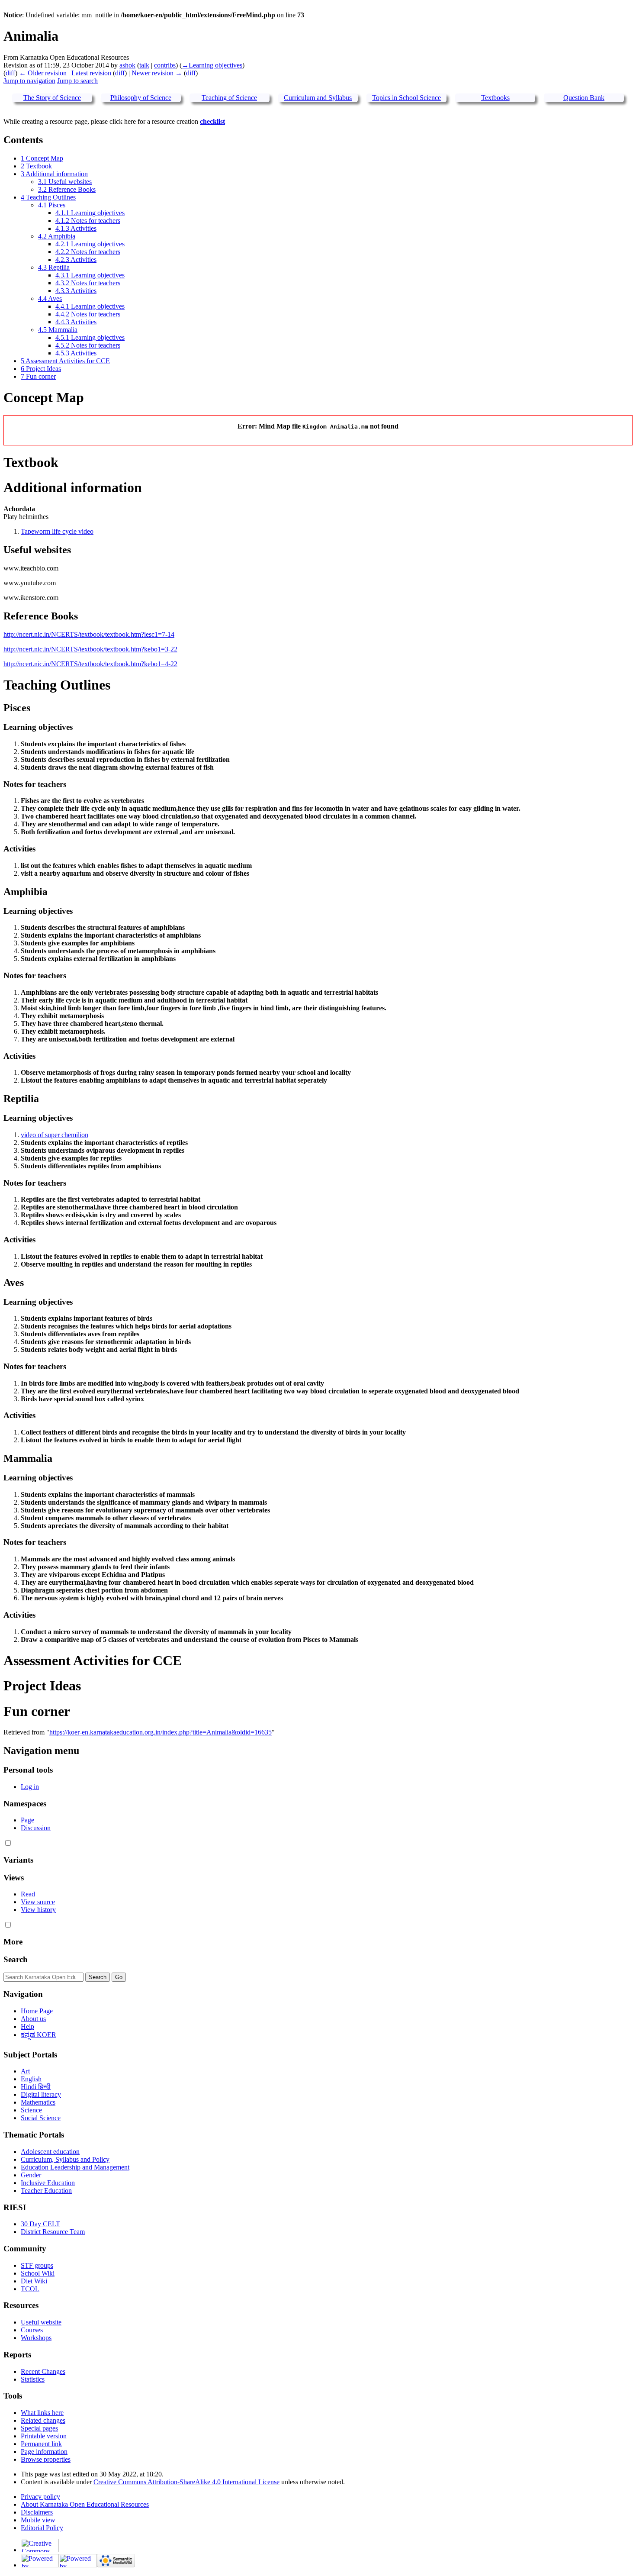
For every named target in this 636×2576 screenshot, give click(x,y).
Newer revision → (157, 73)
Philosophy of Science (141, 98)
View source (38, 1902)
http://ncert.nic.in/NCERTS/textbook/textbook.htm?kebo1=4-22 (90, 664)
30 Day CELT (40, 2224)
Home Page (37, 2011)
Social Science (41, 2118)
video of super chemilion (55, 1135)
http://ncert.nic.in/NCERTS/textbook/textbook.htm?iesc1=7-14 (89, 634)
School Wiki (38, 2273)
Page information (44, 2452)
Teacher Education (46, 2191)
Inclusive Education (48, 2183)
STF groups (37, 2265)
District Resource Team (53, 2232)
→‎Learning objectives (212, 65)
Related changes (43, 2420)
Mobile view (38, 2520)
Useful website (41, 2322)
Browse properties (46, 2459)
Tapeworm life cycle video (57, 531)
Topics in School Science (406, 98)
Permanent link (41, 2444)
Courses (32, 2330)
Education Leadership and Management (75, 2167)
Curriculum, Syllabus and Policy (65, 2159)
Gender (31, 2175)
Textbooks (495, 98)
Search (16, 1959)
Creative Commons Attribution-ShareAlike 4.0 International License (186, 2482)
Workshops (36, 2338)
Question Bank (584, 98)
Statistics (33, 2379)
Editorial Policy (42, 2528)
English (31, 2079)
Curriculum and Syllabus (318, 98)
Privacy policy (40, 2497)
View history (38, 1910)
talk (144, 65)
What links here (42, 2413)
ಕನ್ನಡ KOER (39, 2035)
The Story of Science (52, 98)
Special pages (39, 2428)
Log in (30, 1787)
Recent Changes (43, 2371)
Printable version (44, 2436)
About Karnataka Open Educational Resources (85, 2504)
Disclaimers (37, 2512)
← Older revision (43, 73)
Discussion (36, 1828)
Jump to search (77, 81)
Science (31, 2110)
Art (25, 2071)
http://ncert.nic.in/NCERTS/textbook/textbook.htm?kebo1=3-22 (90, 649)
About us (33, 2019)
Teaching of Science (229, 98)
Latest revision (91, 73)
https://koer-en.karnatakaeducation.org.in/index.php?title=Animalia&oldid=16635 (161, 1732)
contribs (165, 65)
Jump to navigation (29, 81)
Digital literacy (41, 2094)
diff (10, 73)
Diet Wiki (34, 2281)
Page (27, 1820)
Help (27, 2026)
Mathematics (38, 2102)
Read (28, 1894)
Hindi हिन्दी (36, 2087)
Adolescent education (50, 2152)
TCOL (30, 2289)
